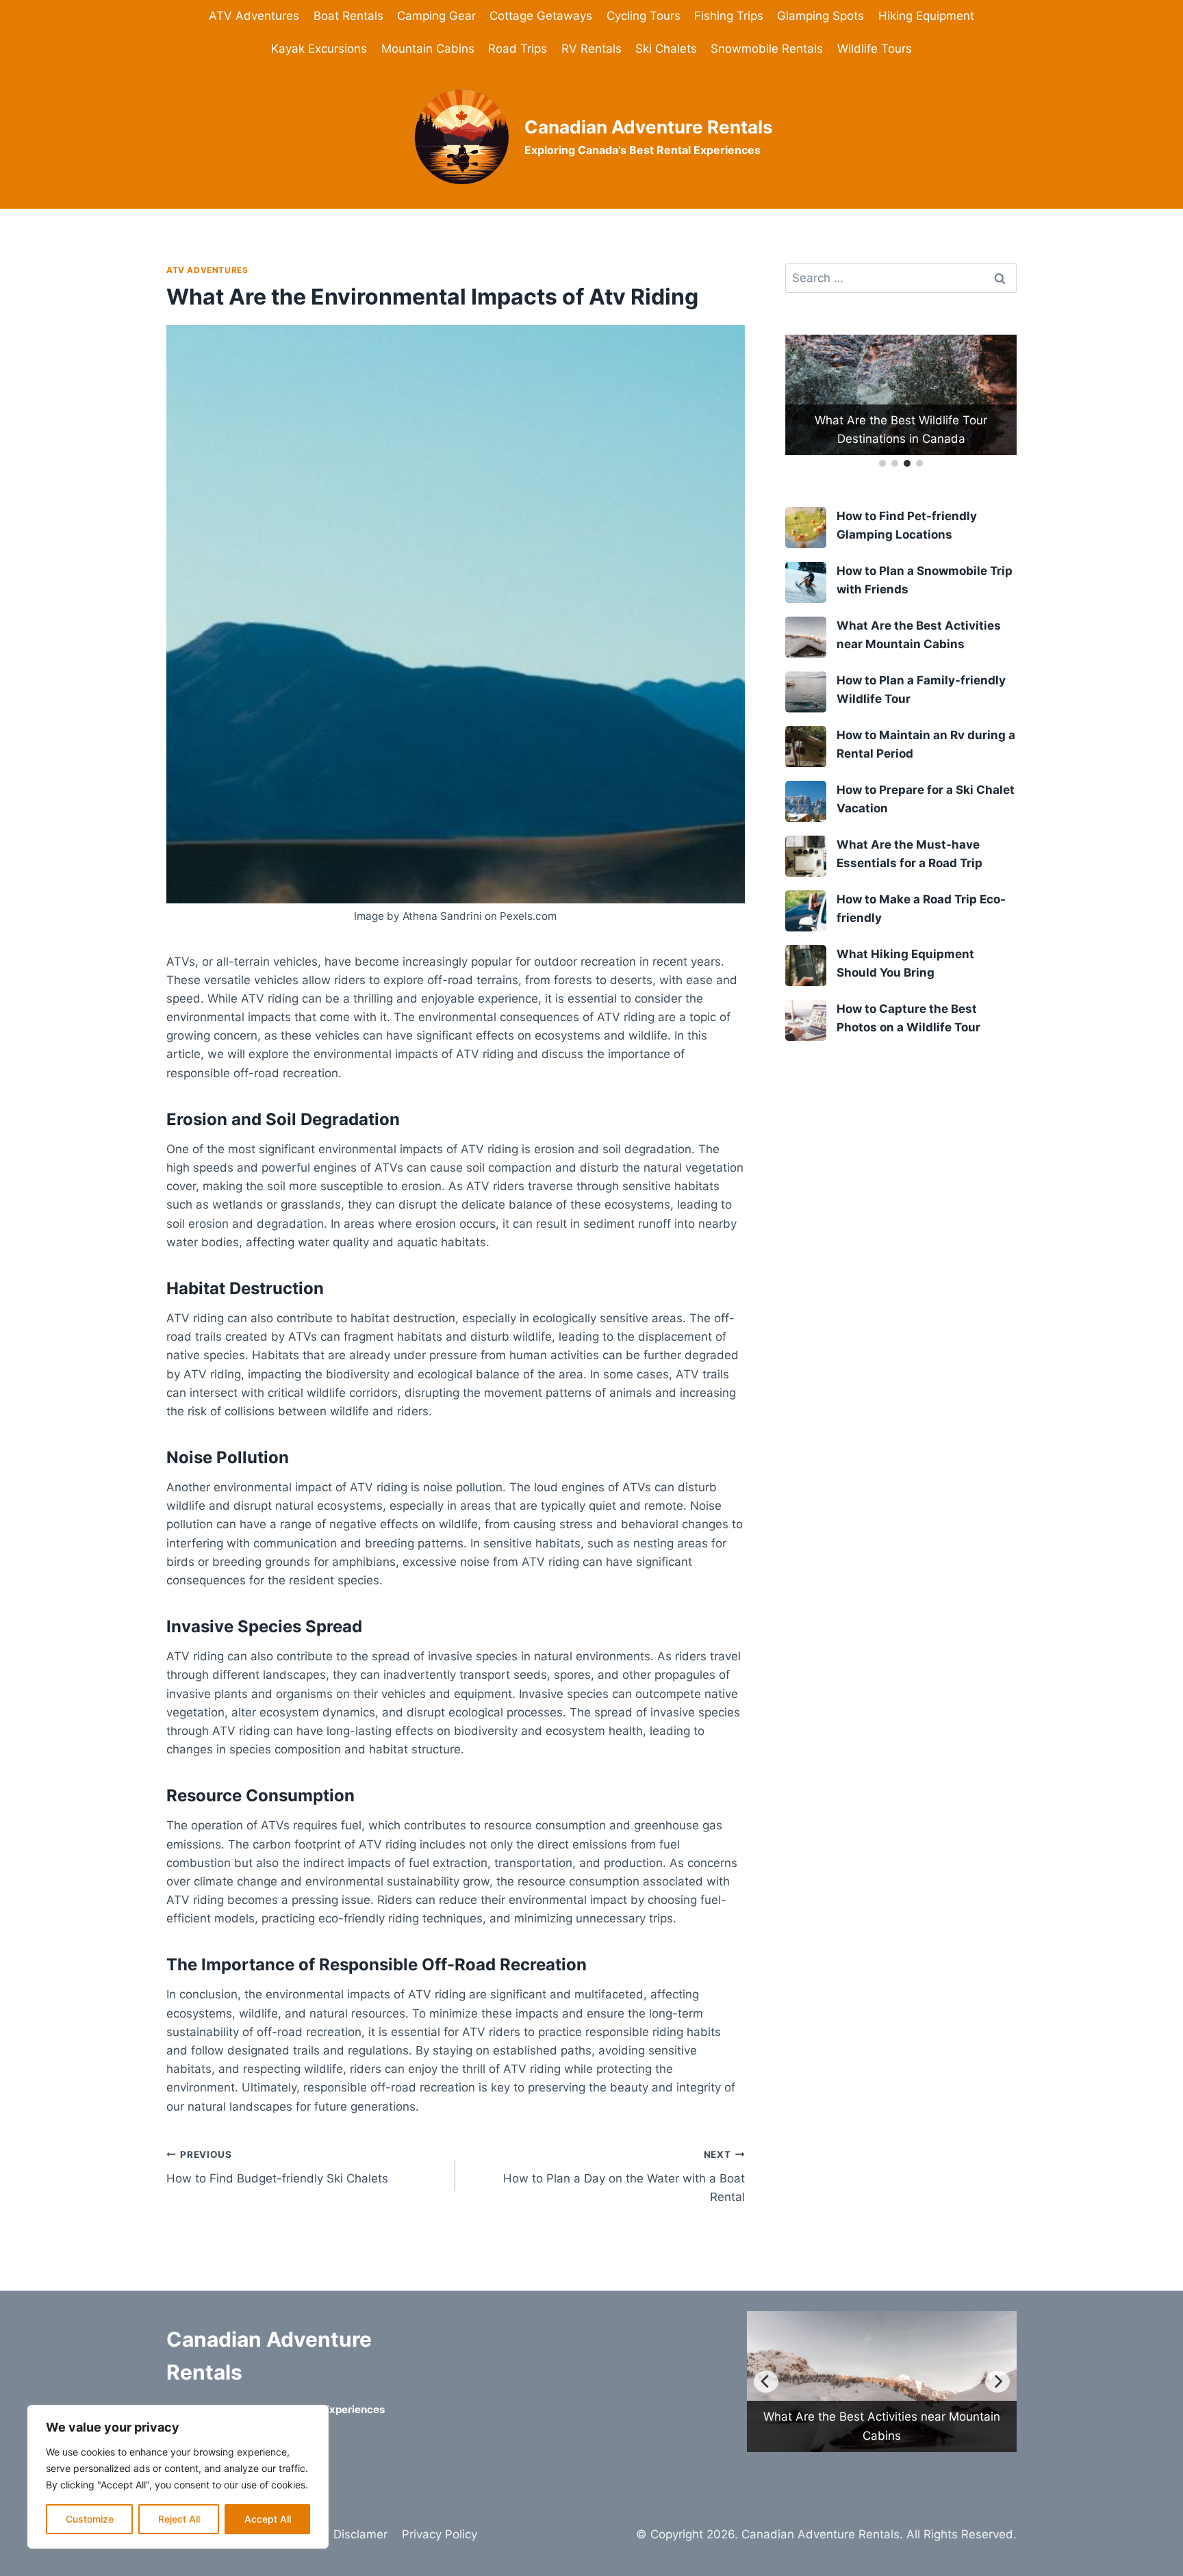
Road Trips (518, 49)
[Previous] (766, 2382)
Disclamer (360, 2534)
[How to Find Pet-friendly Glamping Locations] (806, 528)
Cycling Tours (644, 16)
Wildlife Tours (875, 49)
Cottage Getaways (541, 16)
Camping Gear (436, 16)
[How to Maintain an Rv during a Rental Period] (806, 747)
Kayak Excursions (319, 49)
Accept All (268, 2519)
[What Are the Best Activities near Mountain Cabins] (806, 637)
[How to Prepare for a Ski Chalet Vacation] (806, 801)
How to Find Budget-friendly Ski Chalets (277, 2167)
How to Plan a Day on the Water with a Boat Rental (624, 2176)
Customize (90, 2519)
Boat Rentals (348, 16)
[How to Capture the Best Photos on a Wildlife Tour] (806, 1020)
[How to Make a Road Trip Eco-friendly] (806, 911)
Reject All (179, 2519)
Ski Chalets (666, 49)
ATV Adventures (254, 16)
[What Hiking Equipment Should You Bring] (806, 966)
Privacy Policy (440, 2534)
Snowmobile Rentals (767, 49)
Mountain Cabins (428, 49)
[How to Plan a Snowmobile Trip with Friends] (806, 582)
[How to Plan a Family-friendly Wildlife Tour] (806, 692)
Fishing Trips (729, 16)
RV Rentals (591, 49)
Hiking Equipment (926, 16)
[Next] (997, 2382)
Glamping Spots (821, 16)
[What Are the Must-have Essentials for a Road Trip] (806, 856)
